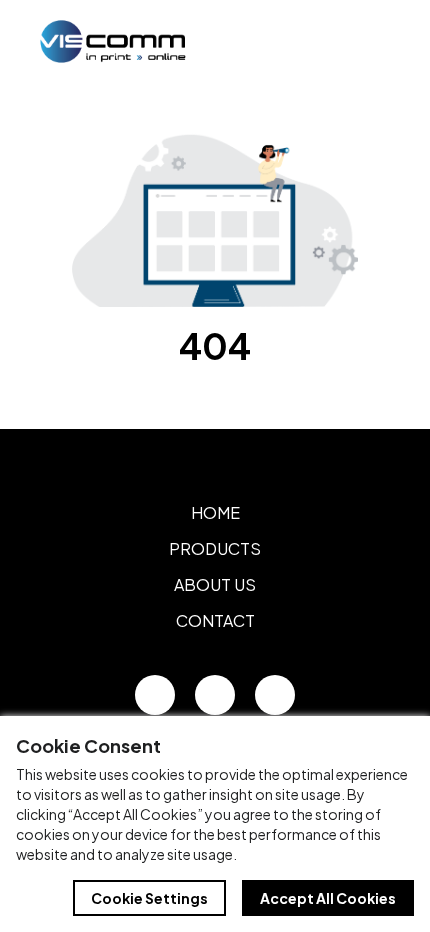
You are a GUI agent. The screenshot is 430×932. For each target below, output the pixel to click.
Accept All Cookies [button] (328, 898)
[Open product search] (328, 41)
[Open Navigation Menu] (370, 41)
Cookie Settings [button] (149, 898)
